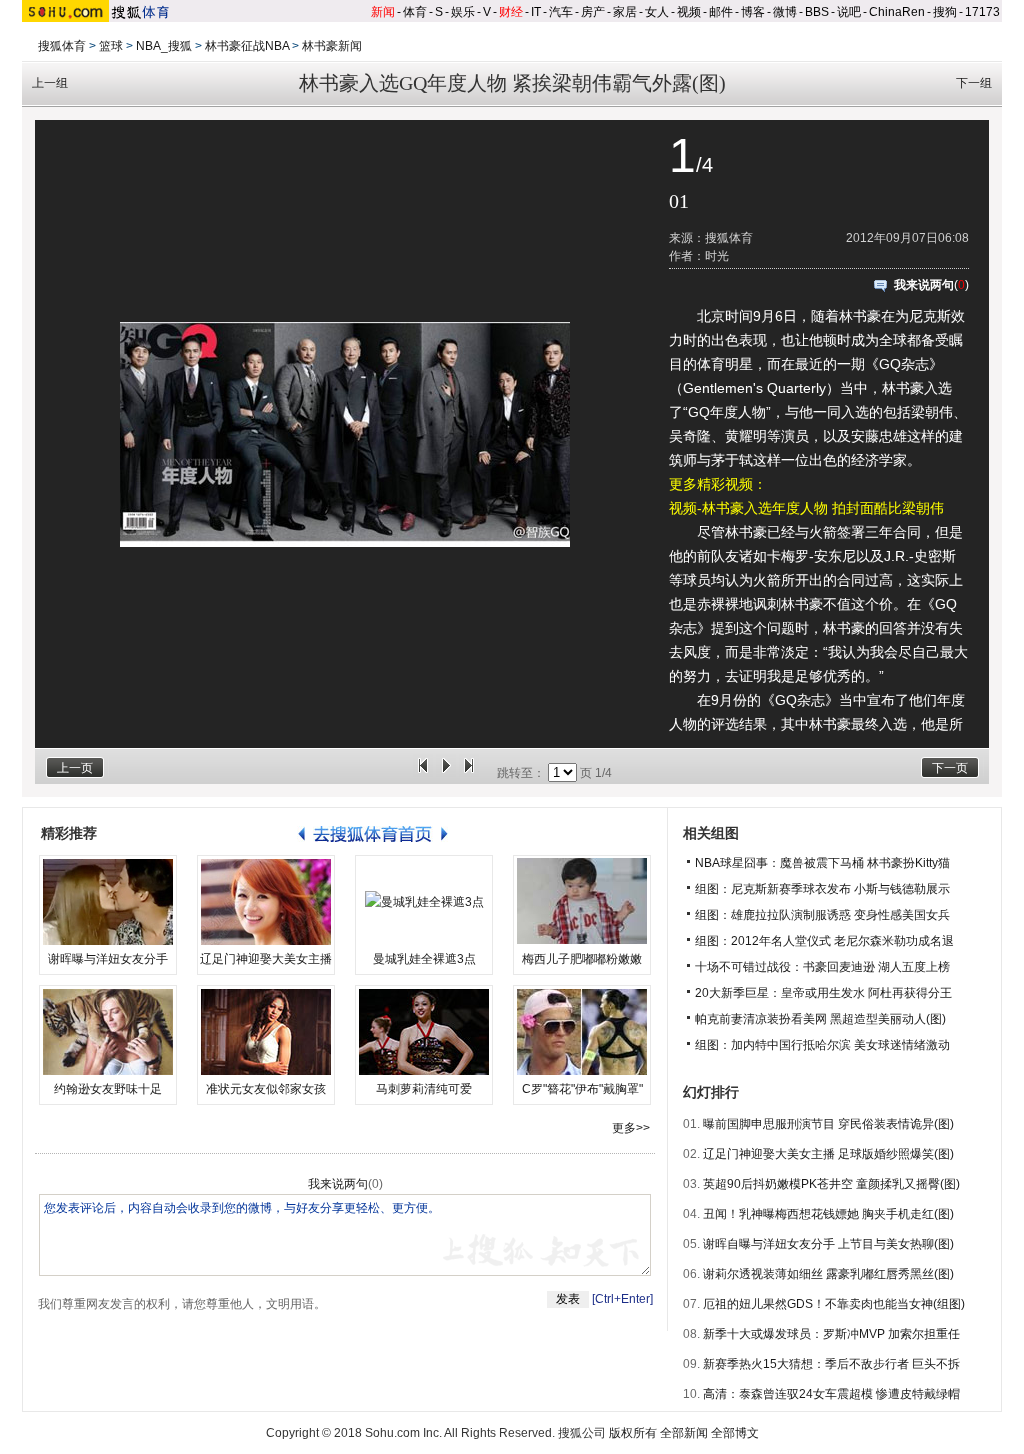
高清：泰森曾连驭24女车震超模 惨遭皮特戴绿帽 (831, 1394)
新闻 (383, 12)
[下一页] (469, 773)
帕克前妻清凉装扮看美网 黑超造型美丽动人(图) (820, 1019)
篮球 (111, 46)
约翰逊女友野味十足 (108, 1089)
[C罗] (582, 1032)
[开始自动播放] (446, 773)
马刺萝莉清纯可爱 (424, 1089)
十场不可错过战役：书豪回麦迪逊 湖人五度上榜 (822, 967)
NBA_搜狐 (164, 46)
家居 (625, 12)
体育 (415, 12)
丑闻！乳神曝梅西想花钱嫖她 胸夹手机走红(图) (828, 1214)
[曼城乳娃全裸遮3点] (424, 902)
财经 (511, 12)
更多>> (631, 1128)
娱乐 (463, 12)
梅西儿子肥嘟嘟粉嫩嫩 (582, 959)
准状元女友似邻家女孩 (266, 1089)
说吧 (849, 12)
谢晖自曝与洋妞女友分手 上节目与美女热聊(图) (828, 1244)
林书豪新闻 (332, 46)
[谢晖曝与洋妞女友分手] (108, 902)
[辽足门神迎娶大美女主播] (266, 902)
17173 (982, 12)
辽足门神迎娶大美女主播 (266, 959)
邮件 (721, 12)
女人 (657, 12)
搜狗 (945, 12)
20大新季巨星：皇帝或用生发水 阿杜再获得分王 (823, 993)
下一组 (974, 83)
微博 (785, 12)
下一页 (950, 768)
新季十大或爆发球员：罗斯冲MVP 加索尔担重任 (831, 1334)
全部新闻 (684, 1433)
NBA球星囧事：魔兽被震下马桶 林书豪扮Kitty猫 (822, 863)
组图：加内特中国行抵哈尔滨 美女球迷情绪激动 (822, 1045)
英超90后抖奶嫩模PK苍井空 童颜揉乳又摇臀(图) (831, 1184)
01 (679, 201)
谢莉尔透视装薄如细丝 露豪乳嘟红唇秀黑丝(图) (828, 1274)
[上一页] (423, 773)
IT (536, 12)
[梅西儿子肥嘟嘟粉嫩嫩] (582, 902)
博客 (753, 12)
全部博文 (735, 1433)
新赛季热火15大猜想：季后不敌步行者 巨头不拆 (831, 1364)
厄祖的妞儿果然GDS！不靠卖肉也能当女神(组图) (834, 1304)
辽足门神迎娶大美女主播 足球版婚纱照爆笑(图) (828, 1154)
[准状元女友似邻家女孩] (266, 1032)
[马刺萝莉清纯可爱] (424, 1032)
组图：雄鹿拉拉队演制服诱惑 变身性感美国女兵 (822, 915)
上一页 (75, 768)
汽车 (561, 12)
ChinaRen (897, 12)
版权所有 (633, 1433)
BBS (817, 12)
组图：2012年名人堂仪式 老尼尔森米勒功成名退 (824, 941)
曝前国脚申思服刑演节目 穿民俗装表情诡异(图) (828, 1124)
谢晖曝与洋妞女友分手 (108, 959)
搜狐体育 (62, 46)
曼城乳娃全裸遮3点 (424, 959)
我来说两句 (924, 285)
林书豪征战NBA (247, 46)
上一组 (50, 83)
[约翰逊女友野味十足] (108, 1032)
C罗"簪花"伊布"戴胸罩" (582, 1089)
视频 (689, 12)
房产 (593, 12)
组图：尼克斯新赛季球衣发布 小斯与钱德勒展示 (822, 889)
